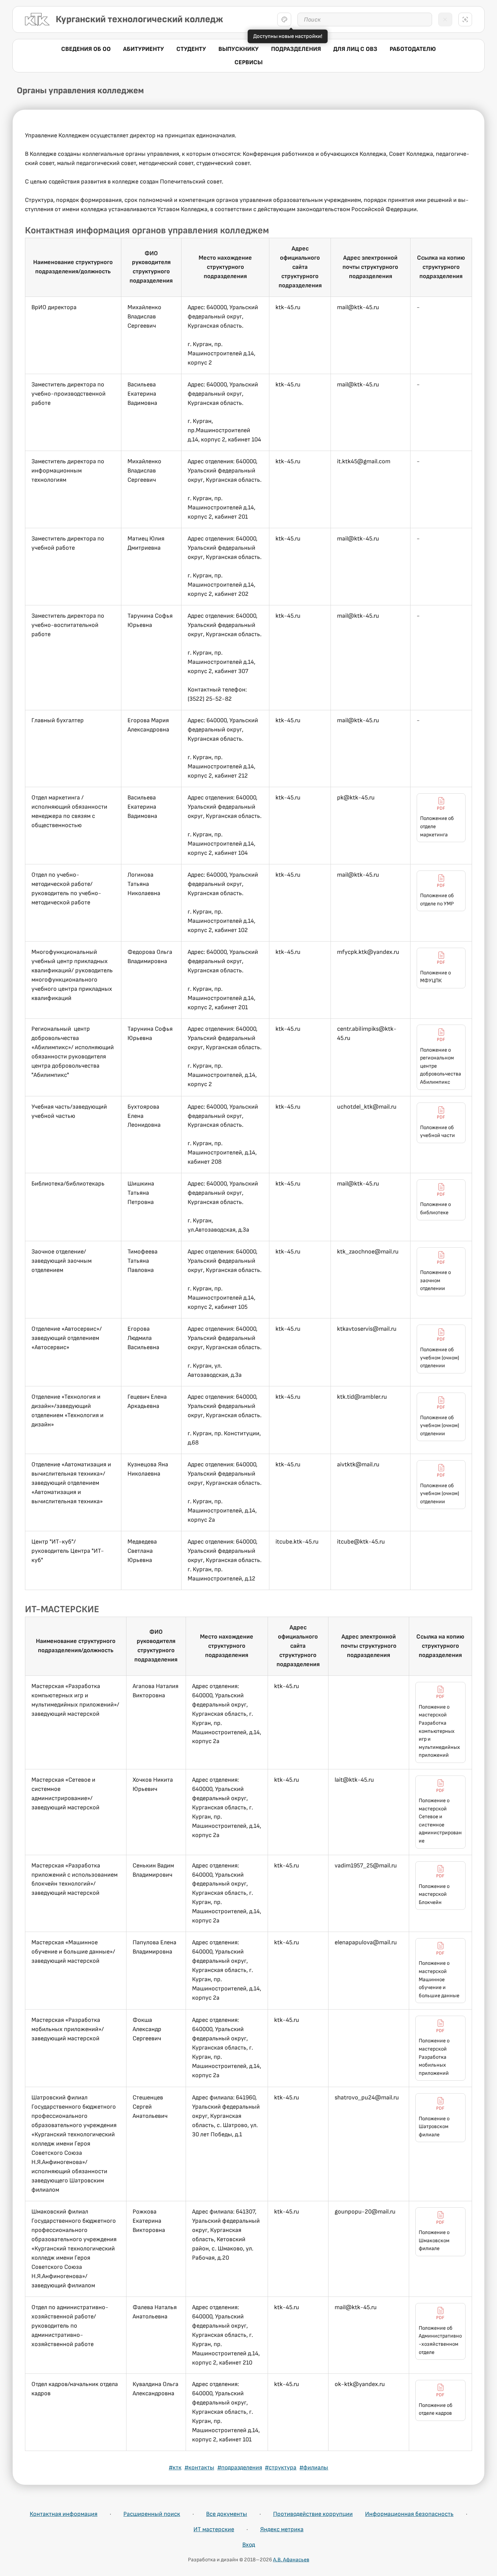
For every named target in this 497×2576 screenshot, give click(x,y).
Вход (249, 2545)
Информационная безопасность (409, 2514)
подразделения (240, 2468)
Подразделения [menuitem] (296, 49)
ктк (175, 2468)
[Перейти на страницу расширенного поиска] (465, 19)
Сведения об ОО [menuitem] (86, 49)
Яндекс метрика (282, 2529)
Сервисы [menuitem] (248, 62)
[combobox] (365, 19)
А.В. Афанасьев (291, 2560)
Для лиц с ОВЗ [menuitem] (355, 49)
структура (281, 2468)
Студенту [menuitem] (191, 49)
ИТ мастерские (214, 2529)
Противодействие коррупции (313, 2514)
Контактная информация (64, 2514)
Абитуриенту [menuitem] (144, 49)
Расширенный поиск (152, 2514)
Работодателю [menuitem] (413, 49)
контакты (199, 2468)
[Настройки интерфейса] (284, 19)
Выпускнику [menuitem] (239, 49)
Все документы (227, 2514)
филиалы (314, 2468)
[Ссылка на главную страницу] (37, 19)
